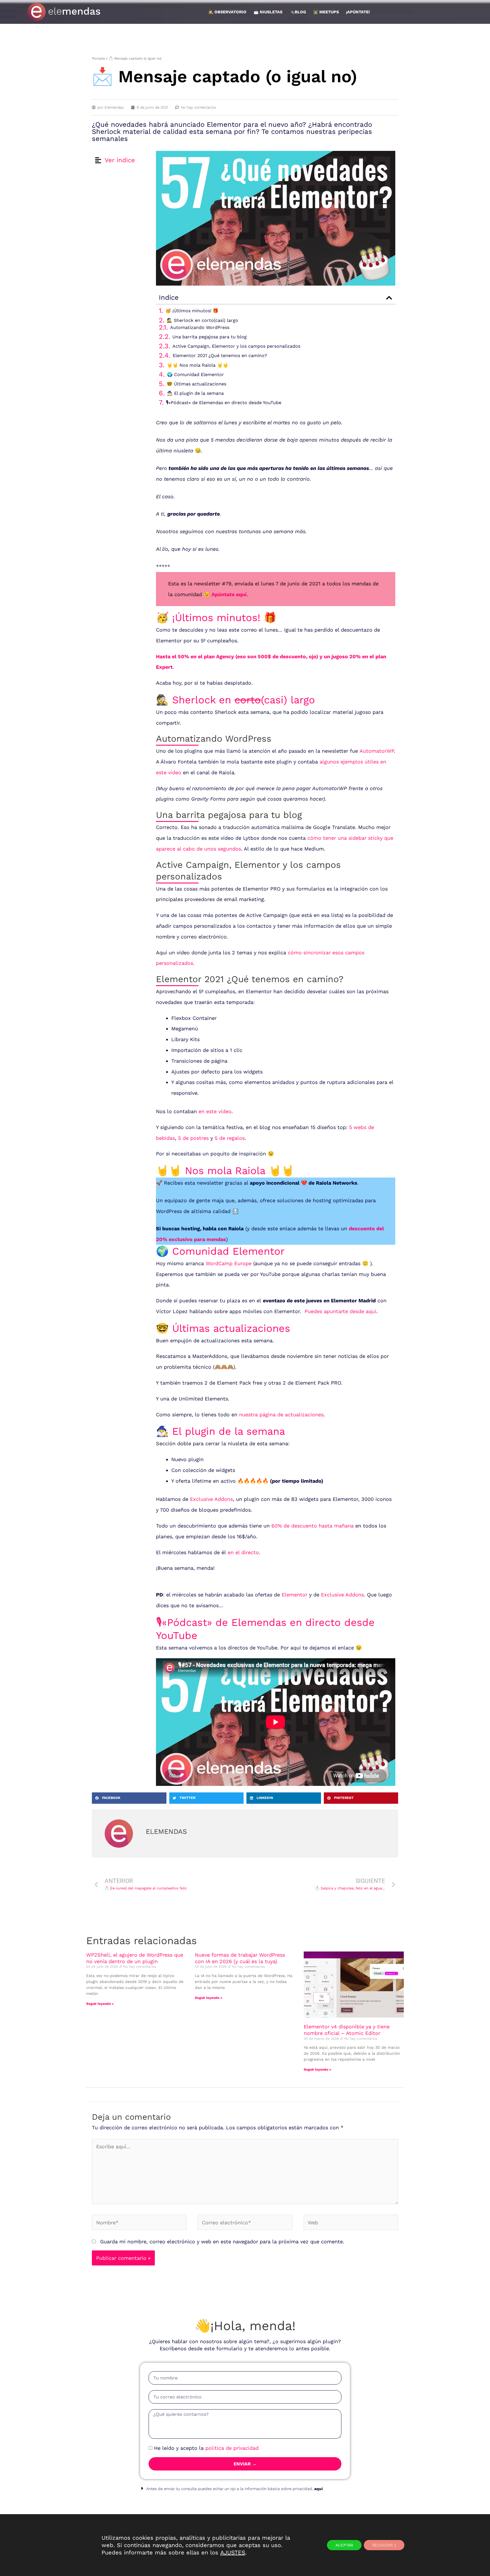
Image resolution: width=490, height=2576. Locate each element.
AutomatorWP (377, 751)
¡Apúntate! (358, 12)
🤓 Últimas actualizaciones (197, 384)
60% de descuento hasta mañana (312, 1526)
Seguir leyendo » (100, 2004)
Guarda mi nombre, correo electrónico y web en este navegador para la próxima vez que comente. (222, 2241)
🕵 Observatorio (227, 12)
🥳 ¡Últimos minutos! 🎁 (192, 311)
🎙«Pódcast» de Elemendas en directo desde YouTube (224, 403)
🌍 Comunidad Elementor (196, 375)
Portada (98, 58)
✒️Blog (298, 12)
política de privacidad (232, 2448)
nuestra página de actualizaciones (281, 1414)
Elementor (294, 1595)
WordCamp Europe (229, 1263)
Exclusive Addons (211, 1499)
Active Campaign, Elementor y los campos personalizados (236, 346)
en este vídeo (215, 1111)
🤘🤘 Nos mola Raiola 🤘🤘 (198, 365)
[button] (389, 298)
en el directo (243, 1552)
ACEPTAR (344, 2545)
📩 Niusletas (268, 12)
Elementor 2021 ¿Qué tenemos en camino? (220, 356)
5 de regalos (230, 1138)
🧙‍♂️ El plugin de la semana (195, 393)
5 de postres (193, 1138)
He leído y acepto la (206, 2448)
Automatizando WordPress (200, 327)
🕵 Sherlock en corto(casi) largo (202, 320)
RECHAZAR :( (384, 2545)
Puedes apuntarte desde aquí (340, 1311)
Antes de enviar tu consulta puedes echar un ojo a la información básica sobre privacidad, (235, 2489)
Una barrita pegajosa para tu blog (210, 337)
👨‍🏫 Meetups (326, 12)
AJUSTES (233, 2552)
